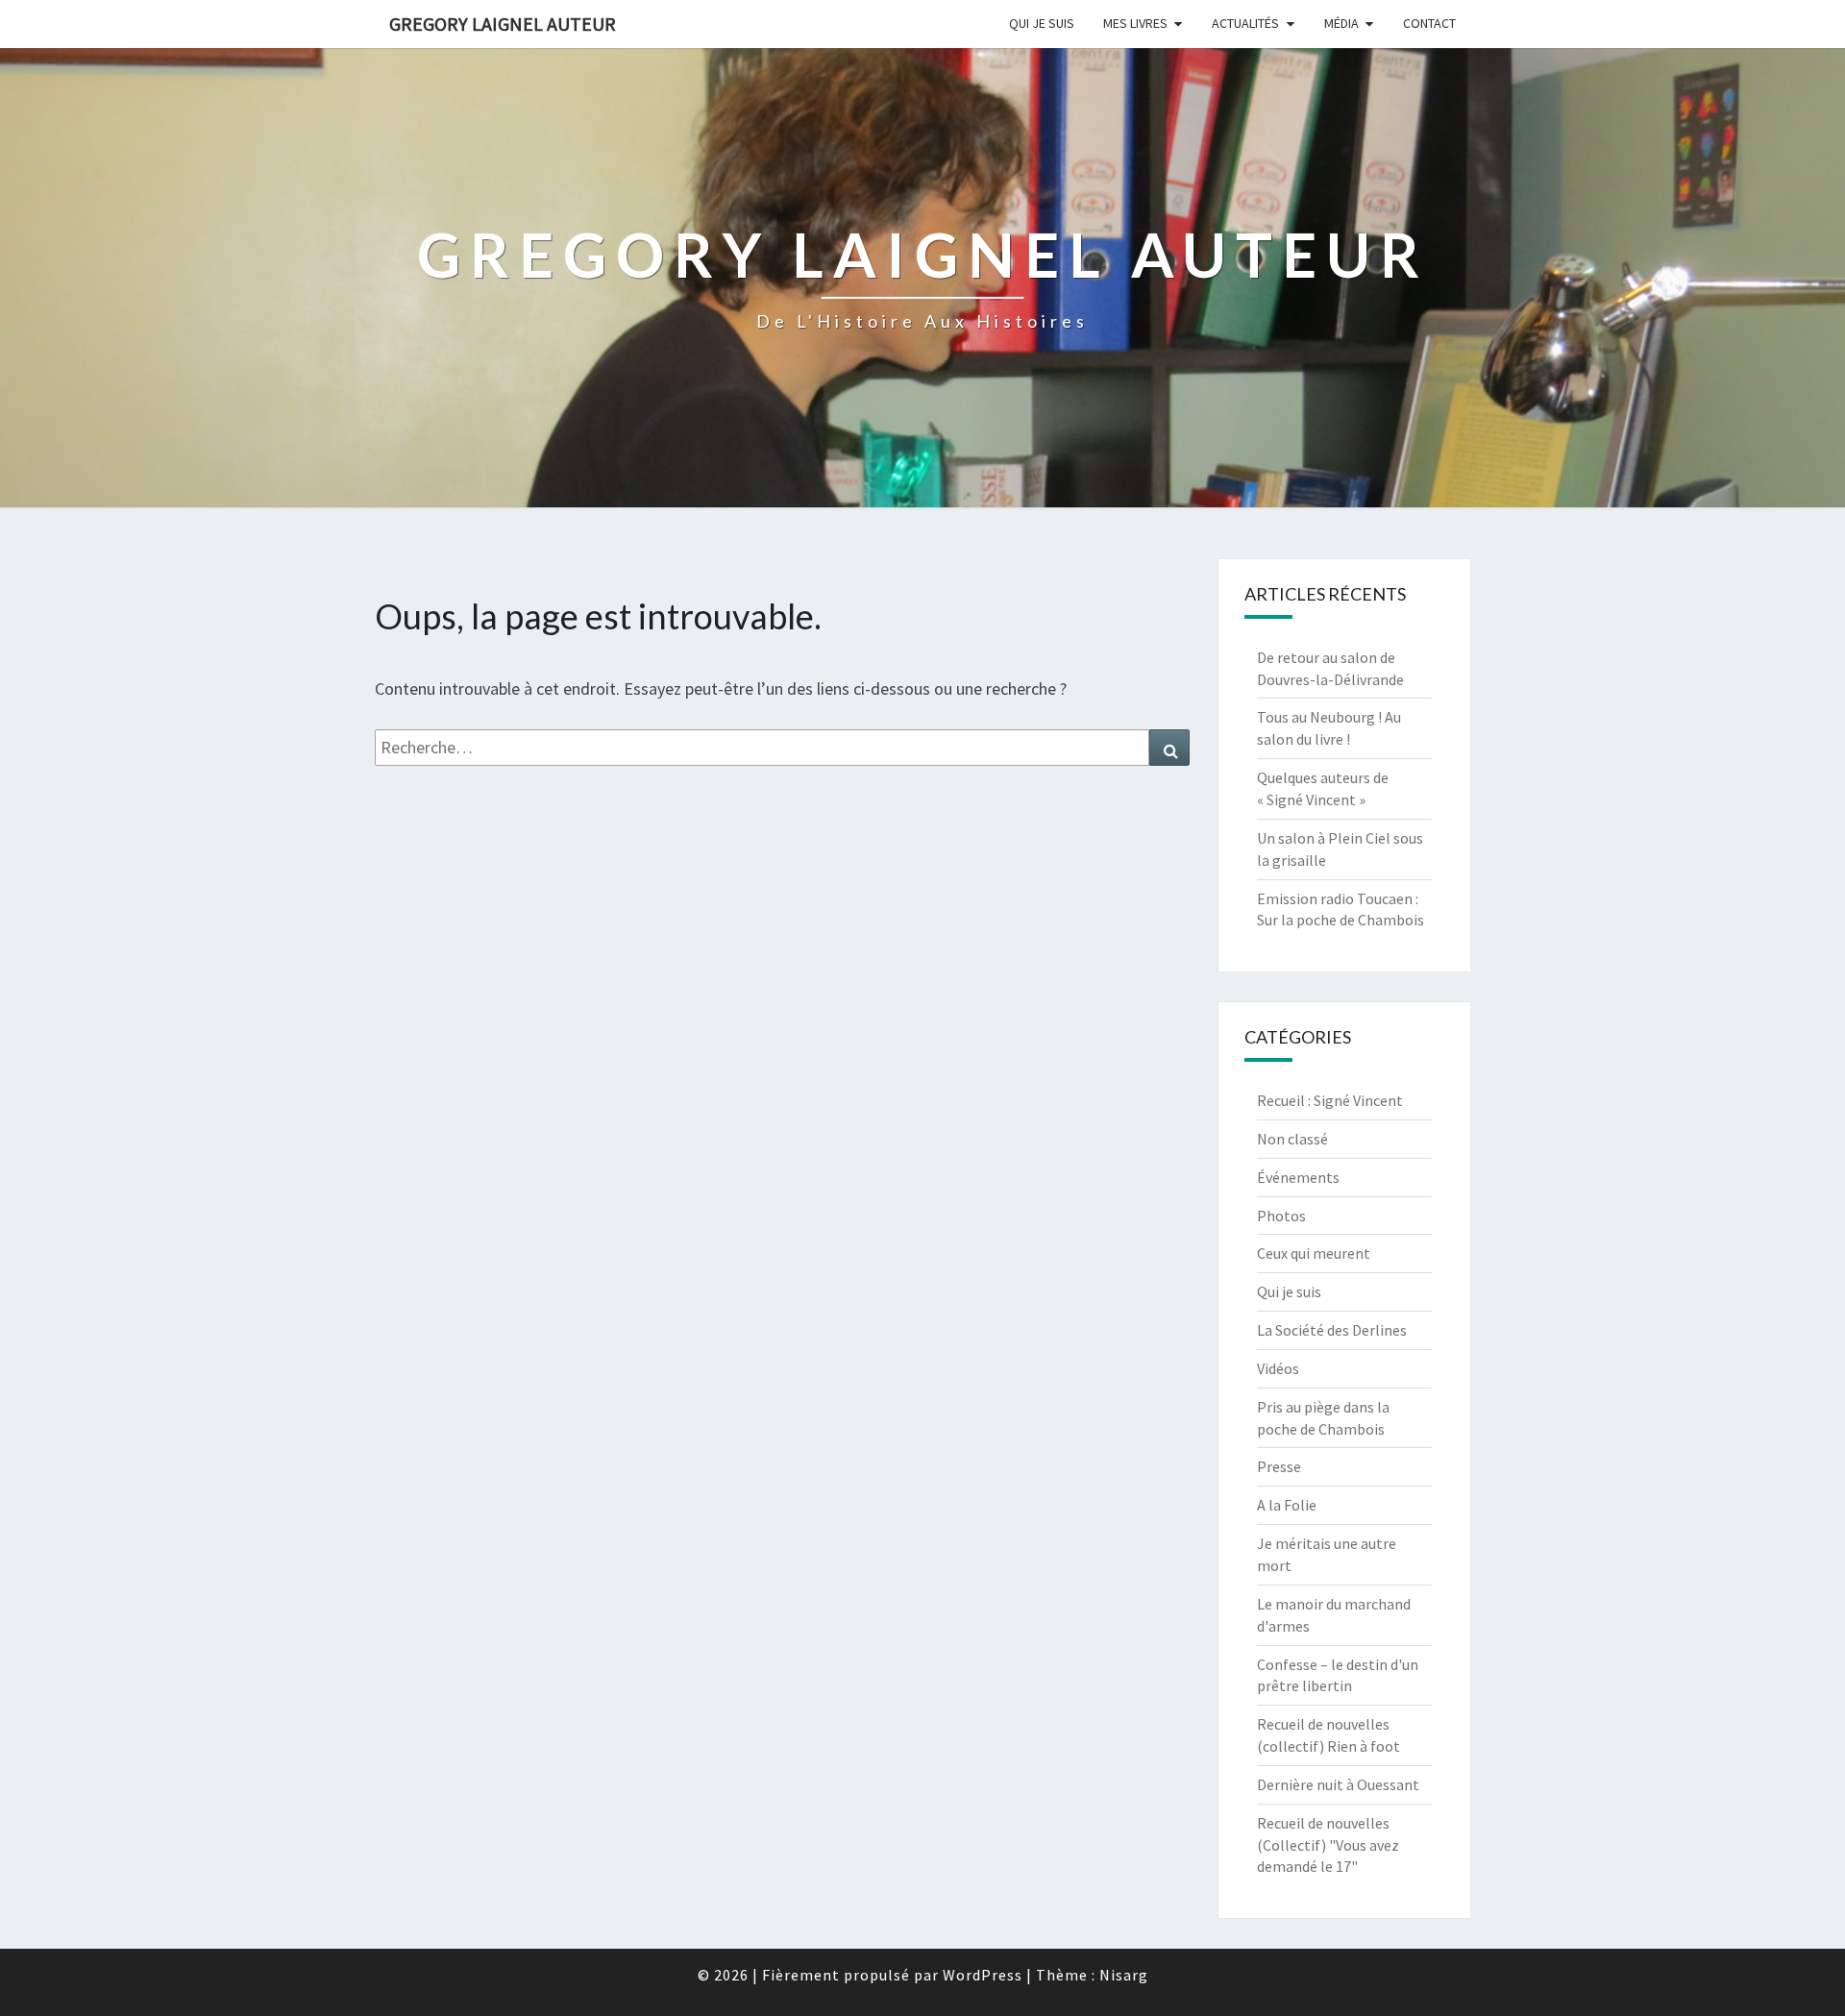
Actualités (1245, 23)
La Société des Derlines (1332, 1330)
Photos (1281, 1216)
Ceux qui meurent (1314, 1253)
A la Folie (1287, 1505)
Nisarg (1124, 1975)
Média (1341, 23)
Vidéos (1278, 1368)
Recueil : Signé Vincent (1330, 1100)
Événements (1298, 1177)
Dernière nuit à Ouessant (1338, 1784)
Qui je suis (1042, 23)
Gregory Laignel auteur (503, 24)
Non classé (1292, 1139)
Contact (1429, 23)
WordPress (983, 1975)
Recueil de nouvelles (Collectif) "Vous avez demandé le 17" (1328, 1845)
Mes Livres (1135, 23)
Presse (1279, 1466)
